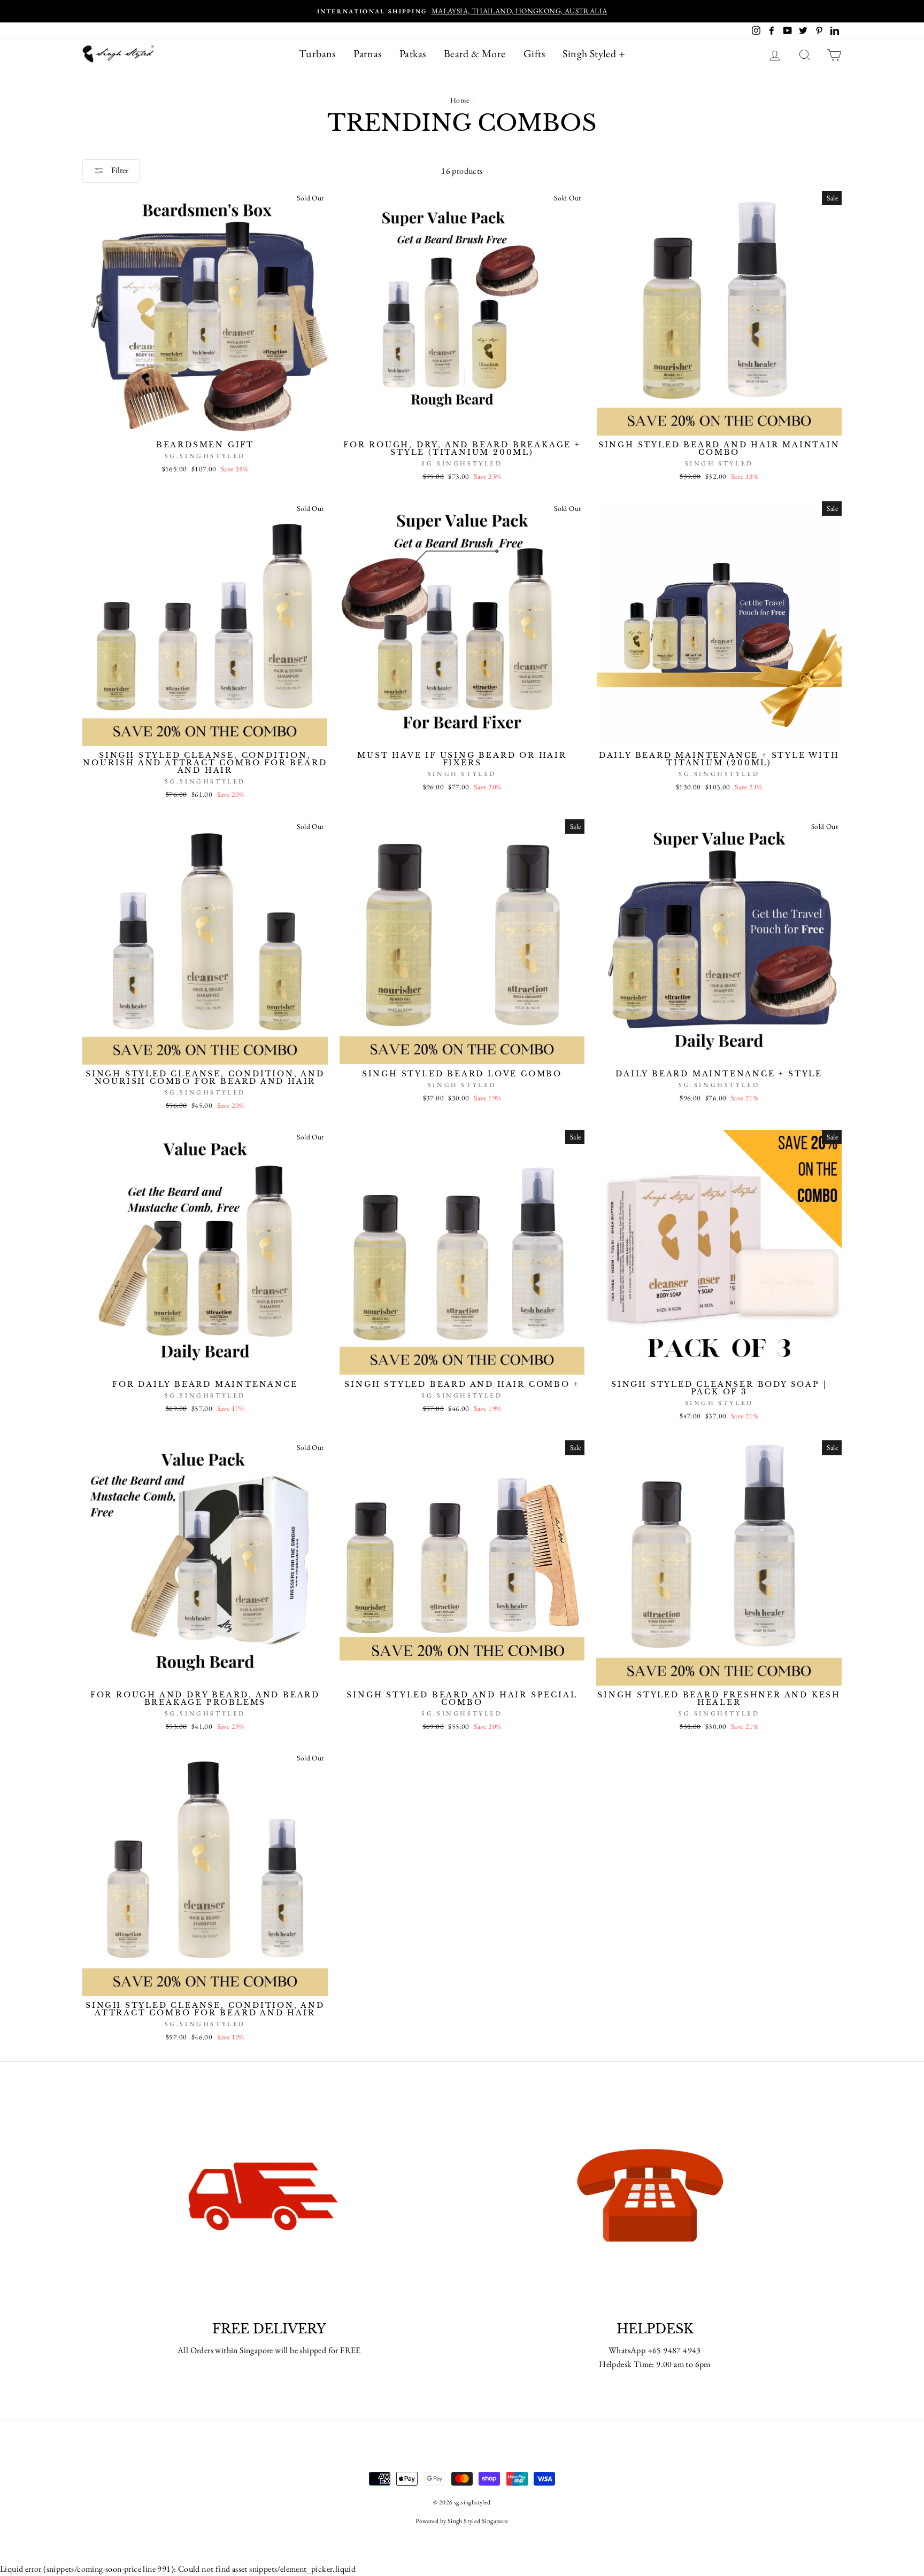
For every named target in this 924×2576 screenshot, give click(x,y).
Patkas (413, 53)
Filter (119, 170)
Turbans (317, 53)
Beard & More (475, 53)
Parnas (367, 53)
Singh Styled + (594, 53)
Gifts (534, 53)
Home (460, 100)
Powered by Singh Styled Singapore (462, 2521)
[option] (462, 11)
